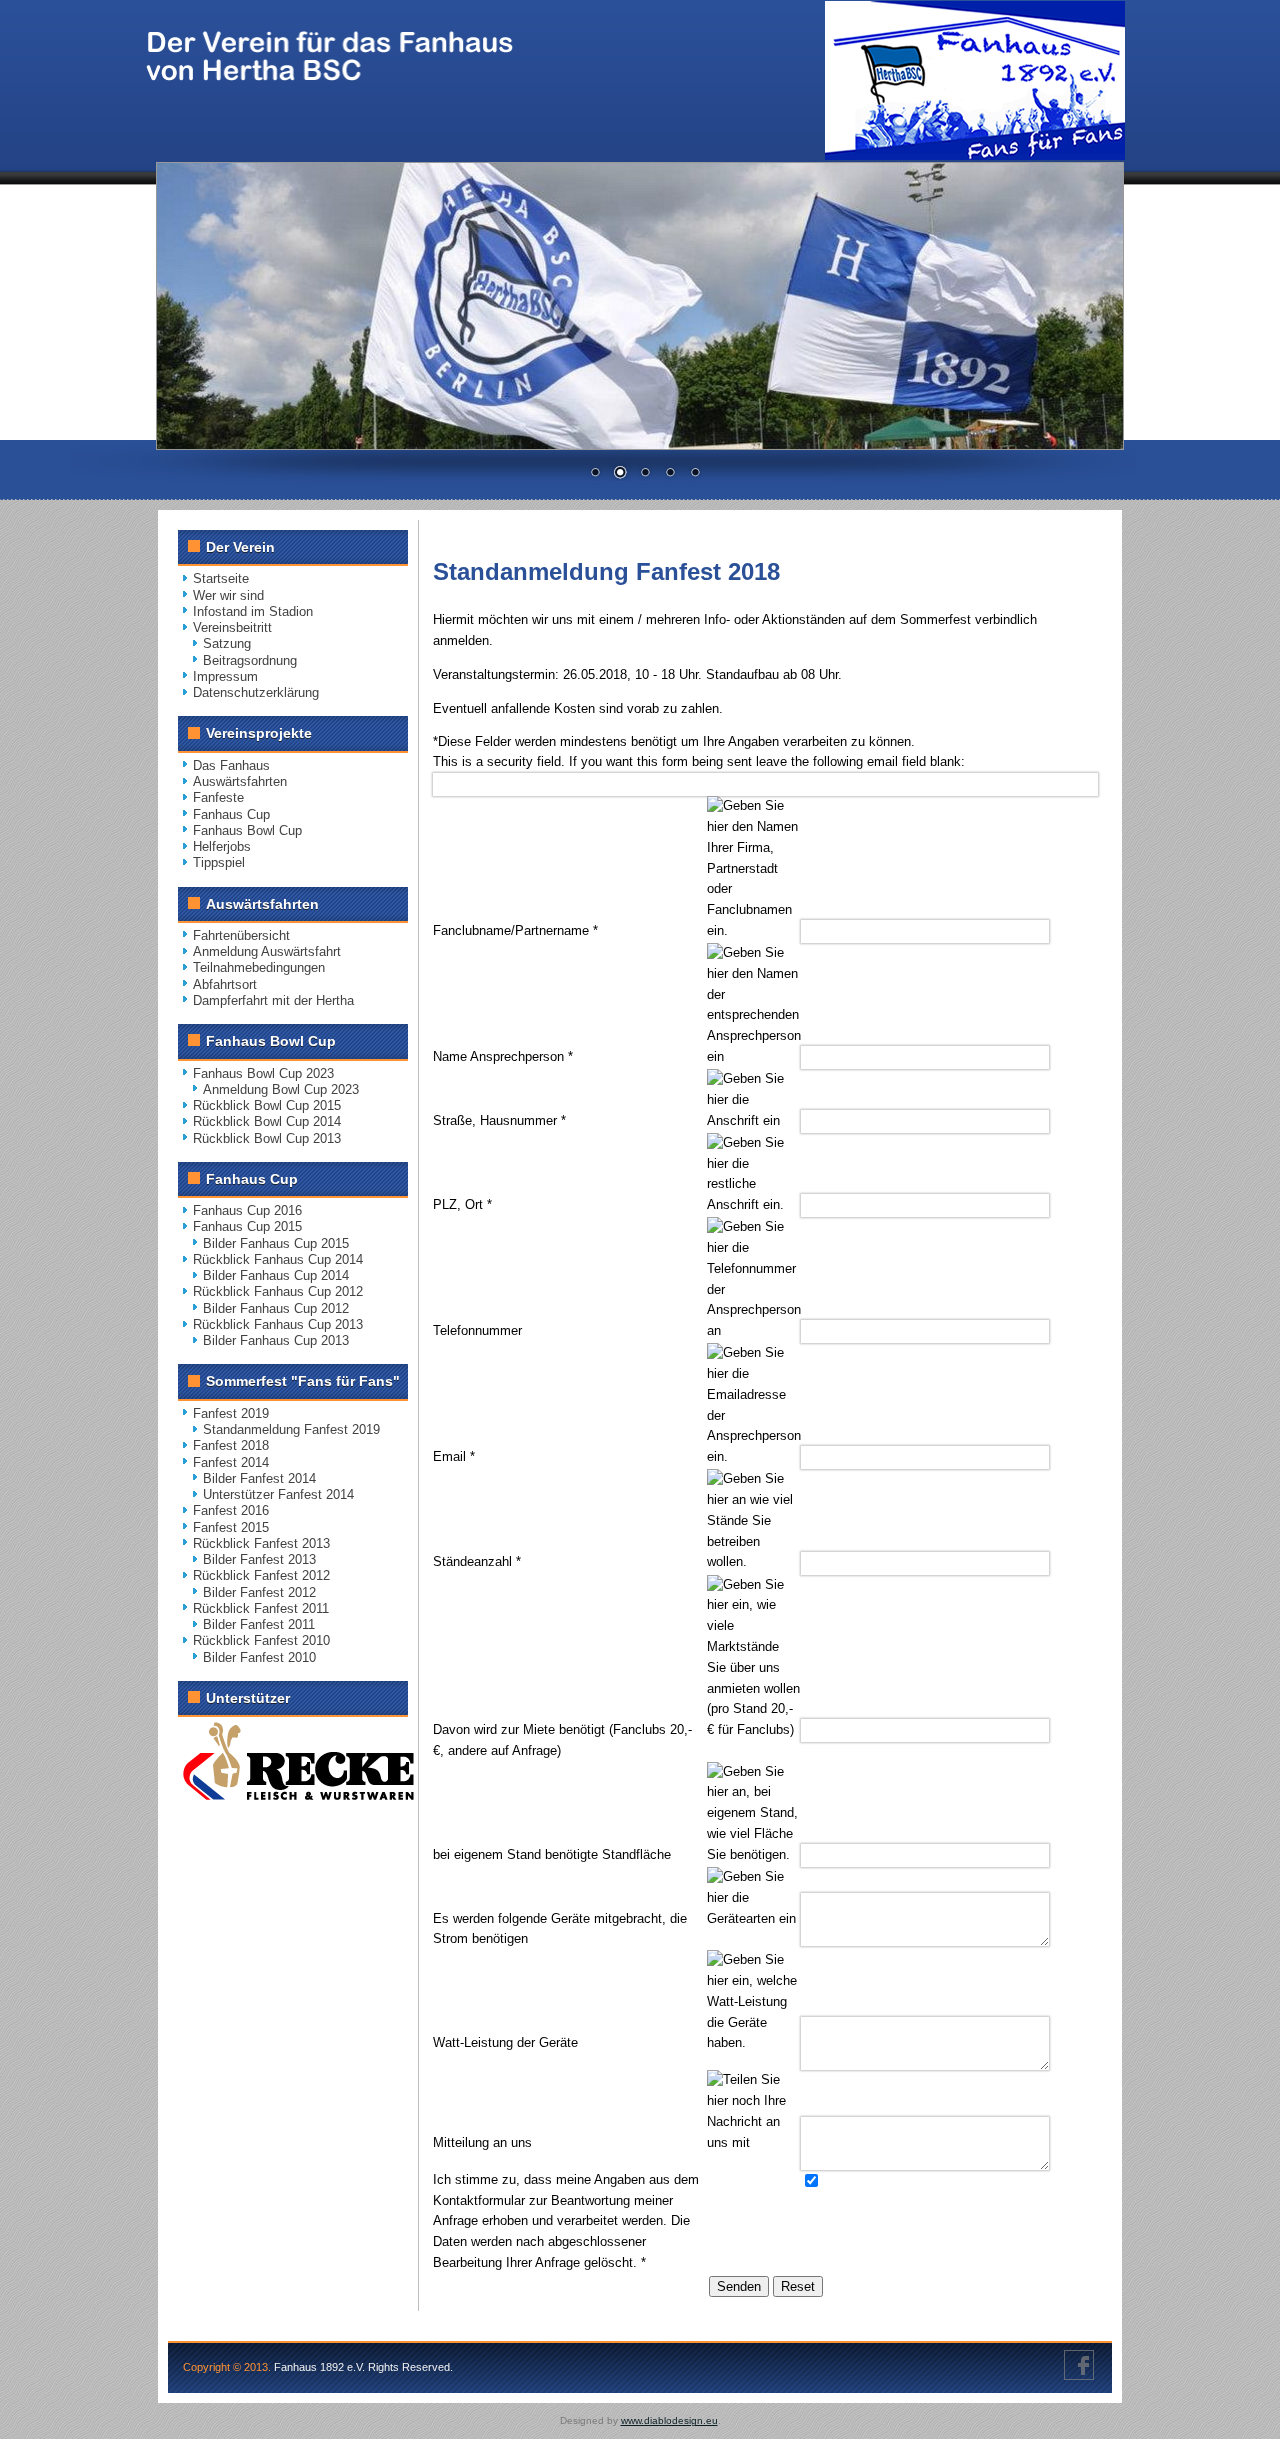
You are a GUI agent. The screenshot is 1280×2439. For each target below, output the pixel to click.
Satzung (227, 643)
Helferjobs (222, 846)
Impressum (225, 676)
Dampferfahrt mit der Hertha (273, 1000)
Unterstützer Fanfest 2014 (278, 1494)
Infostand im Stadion (253, 611)
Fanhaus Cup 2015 (247, 1226)
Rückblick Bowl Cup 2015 (267, 1105)
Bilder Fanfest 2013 (259, 1559)
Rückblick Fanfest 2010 (261, 1640)
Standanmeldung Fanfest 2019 (291, 1429)
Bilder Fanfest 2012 (259, 1592)
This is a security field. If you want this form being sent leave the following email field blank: (699, 761)
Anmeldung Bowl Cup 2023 (281, 1089)
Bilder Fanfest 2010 (259, 1657)
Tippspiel (219, 862)
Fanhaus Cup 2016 (247, 1210)
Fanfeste (218, 797)
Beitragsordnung (250, 660)
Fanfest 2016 (231, 1510)
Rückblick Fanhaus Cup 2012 (278, 1291)
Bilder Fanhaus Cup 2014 (276, 1275)
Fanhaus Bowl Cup (247, 830)
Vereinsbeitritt (232, 627)
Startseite (221, 578)
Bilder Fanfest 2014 (259, 1478)
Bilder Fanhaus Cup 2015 (276, 1243)
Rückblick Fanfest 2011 (261, 1608)
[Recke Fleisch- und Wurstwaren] (298, 1795)
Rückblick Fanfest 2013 (261, 1543)
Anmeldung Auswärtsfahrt (267, 951)
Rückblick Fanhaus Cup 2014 (278, 1259)
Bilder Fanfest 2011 (259, 1624)
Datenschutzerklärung (256, 692)
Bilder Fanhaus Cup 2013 (276, 1340)
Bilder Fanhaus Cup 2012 (276, 1308)
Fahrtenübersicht (241, 935)
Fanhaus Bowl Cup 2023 (263, 1073)
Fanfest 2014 (231, 1462)
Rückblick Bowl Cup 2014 (267, 1121)
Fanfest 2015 (231, 1527)
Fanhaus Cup (231, 814)
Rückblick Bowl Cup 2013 (267, 1138)
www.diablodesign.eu (669, 2420)
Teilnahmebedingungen (259, 967)
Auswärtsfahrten (240, 781)
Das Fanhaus (231, 765)
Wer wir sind (228, 595)
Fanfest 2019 (231, 1413)
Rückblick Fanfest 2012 (261, 1575)
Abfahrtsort (225, 984)
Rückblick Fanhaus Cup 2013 (278, 1324)
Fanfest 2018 (231, 1445)
